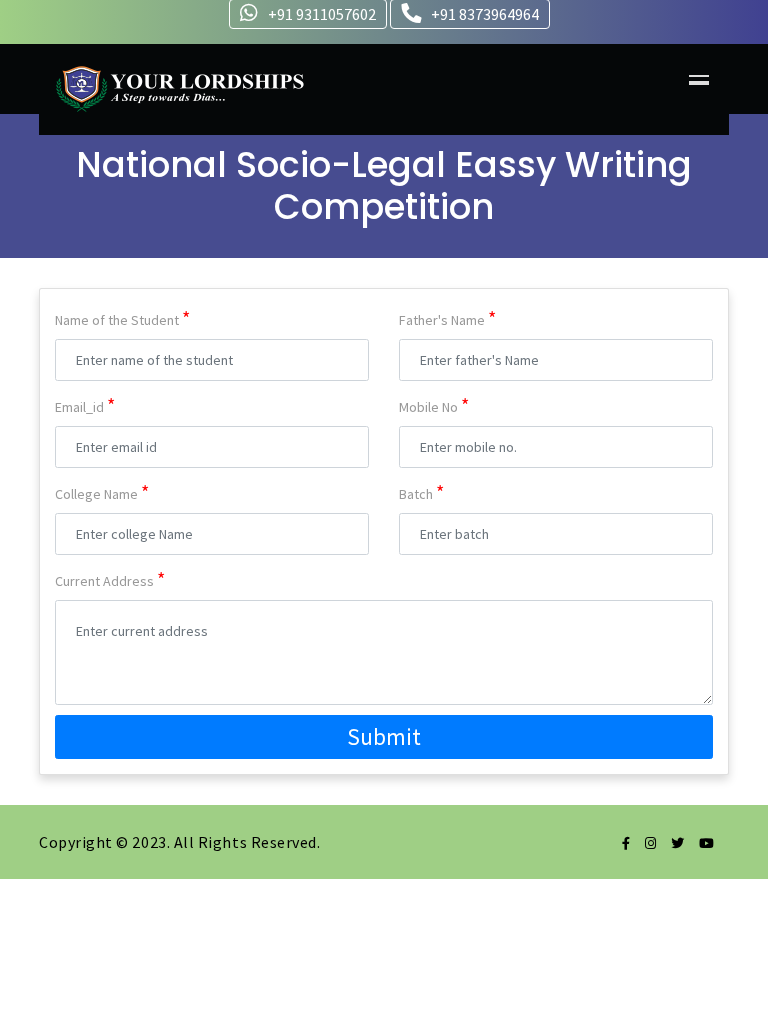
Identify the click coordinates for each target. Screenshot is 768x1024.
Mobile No (434, 404)
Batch (421, 491)
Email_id (85, 404)
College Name (102, 491)
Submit (384, 736)
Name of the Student (122, 317)
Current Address (110, 578)
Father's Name (447, 317)
